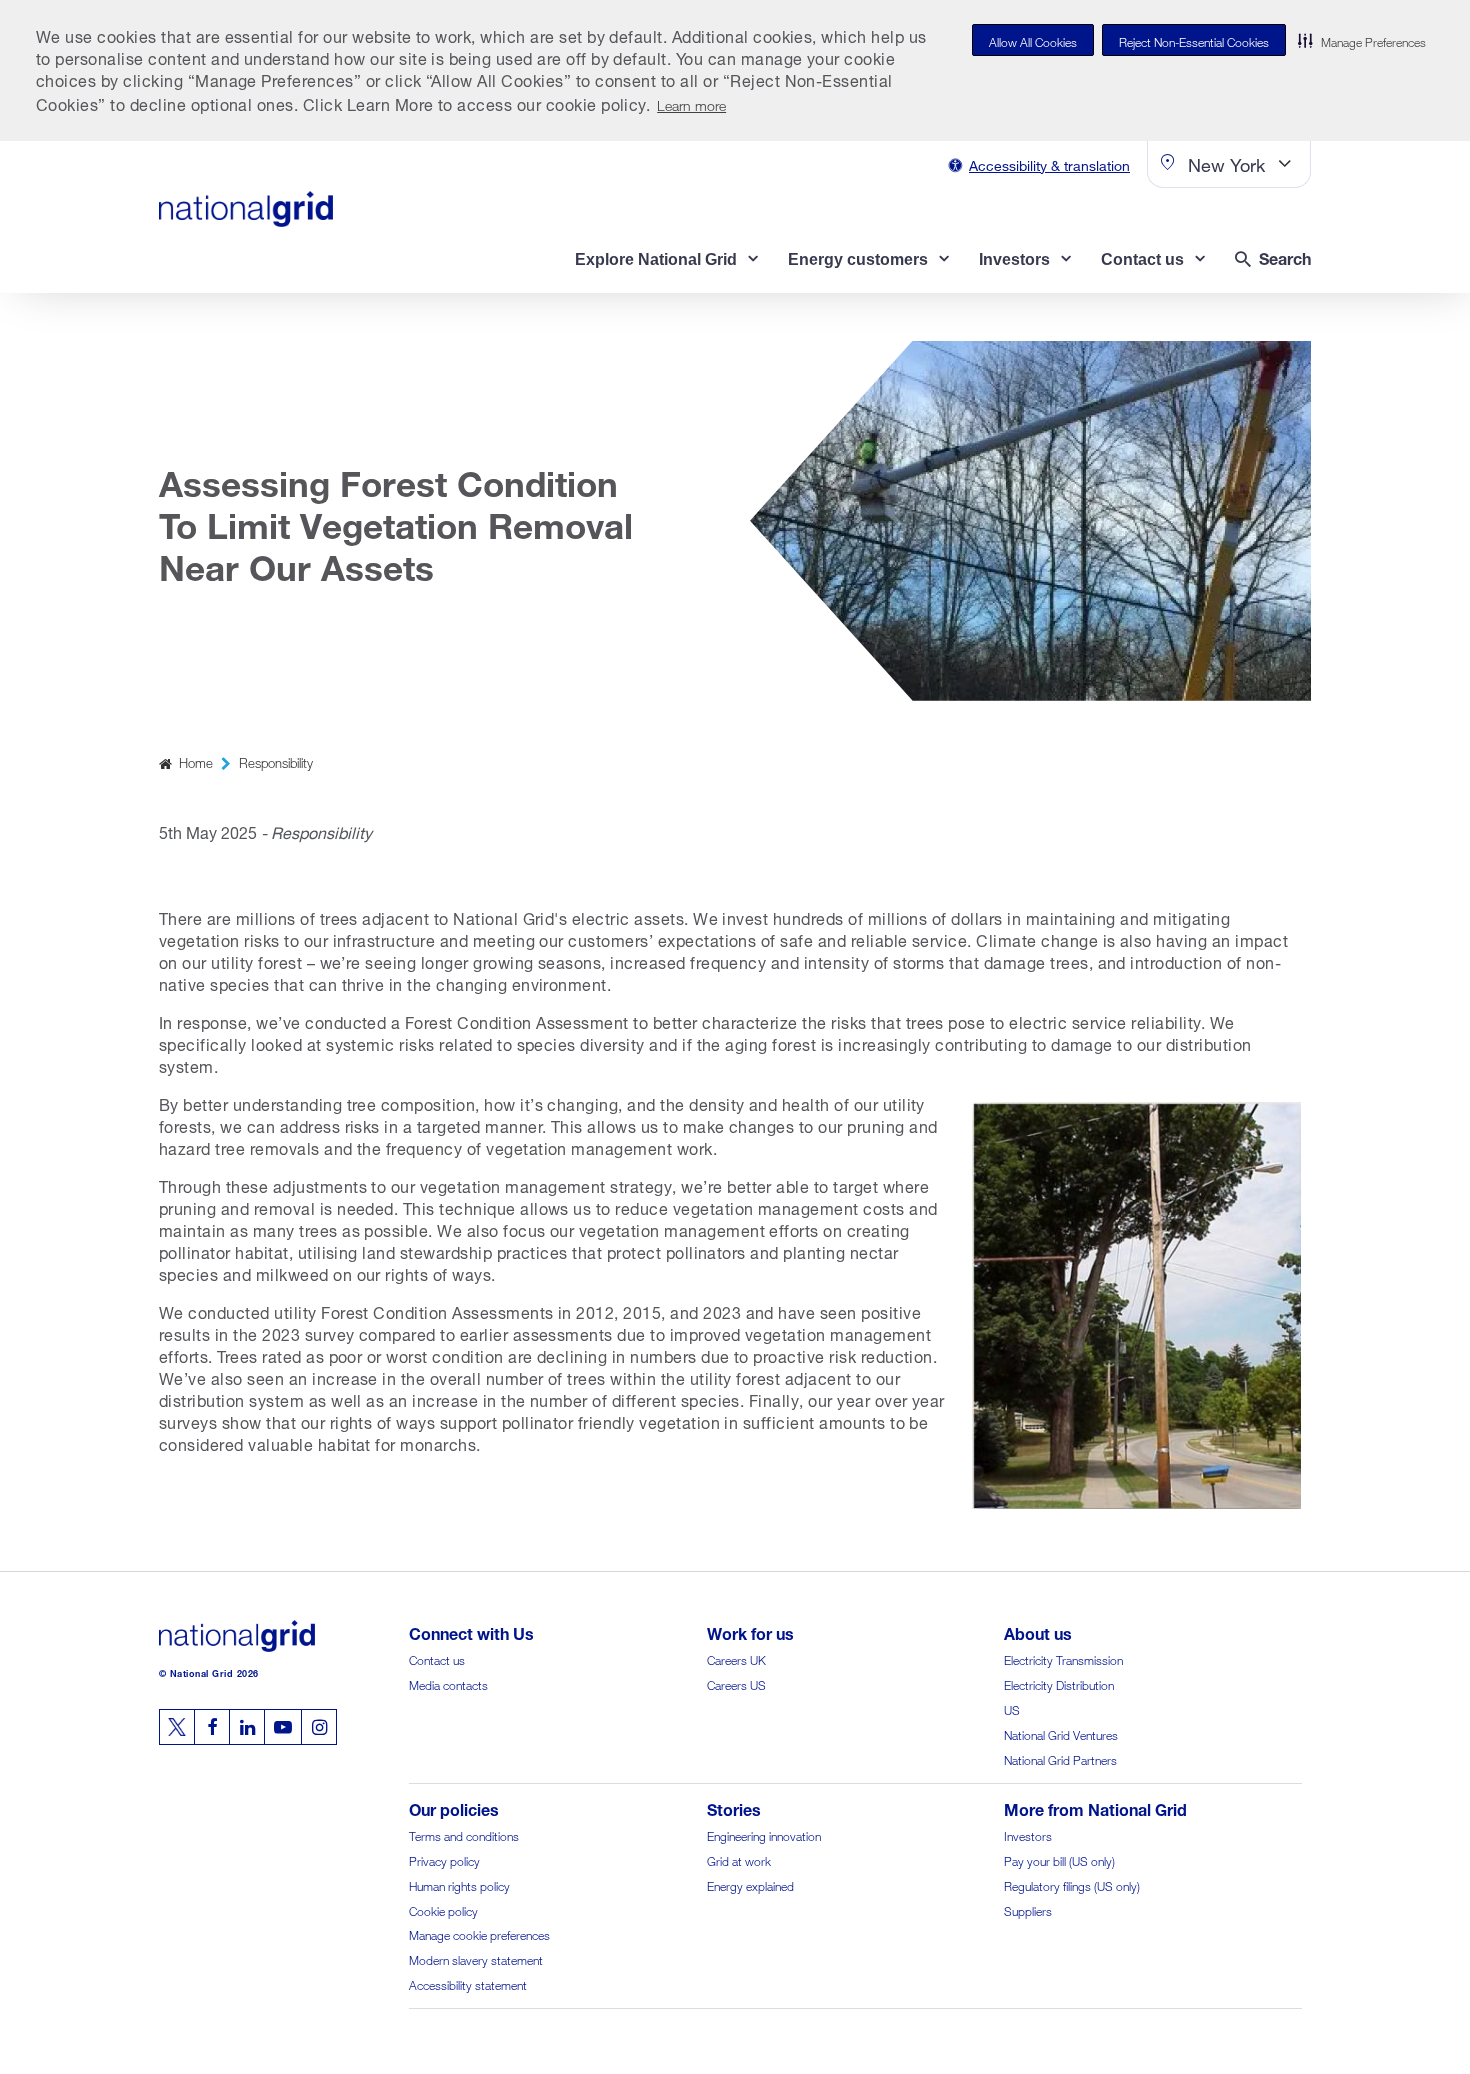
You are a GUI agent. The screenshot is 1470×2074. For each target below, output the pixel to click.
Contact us (437, 1658)
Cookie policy (443, 1909)
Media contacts (448, 1683)
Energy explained (750, 1884)
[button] (1362, 40)
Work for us (750, 1631)
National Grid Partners (1060, 1758)
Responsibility (276, 761)
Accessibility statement (468, 1983)
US (1012, 1708)
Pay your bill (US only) (1059, 1859)
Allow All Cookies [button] (1033, 40)
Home (196, 761)
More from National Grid (1095, 1807)
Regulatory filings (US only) (1072, 1884)
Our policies (454, 1807)
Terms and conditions (464, 1834)
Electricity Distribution (1059, 1683)
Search (1285, 256)
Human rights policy (459, 1884)
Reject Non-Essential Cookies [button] (1194, 40)
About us (1038, 1631)
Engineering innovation (764, 1834)
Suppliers (1028, 1909)
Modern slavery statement (476, 1958)
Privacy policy (444, 1859)
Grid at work (739, 1859)
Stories (734, 1807)
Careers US (736, 1683)
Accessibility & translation (1049, 163)
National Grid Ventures (1061, 1733)
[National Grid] (246, 209)
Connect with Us (471, 1631)
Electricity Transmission (1063, 1658)
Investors (1028, 1834)
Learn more (691, 103)
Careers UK (736, 1658)
